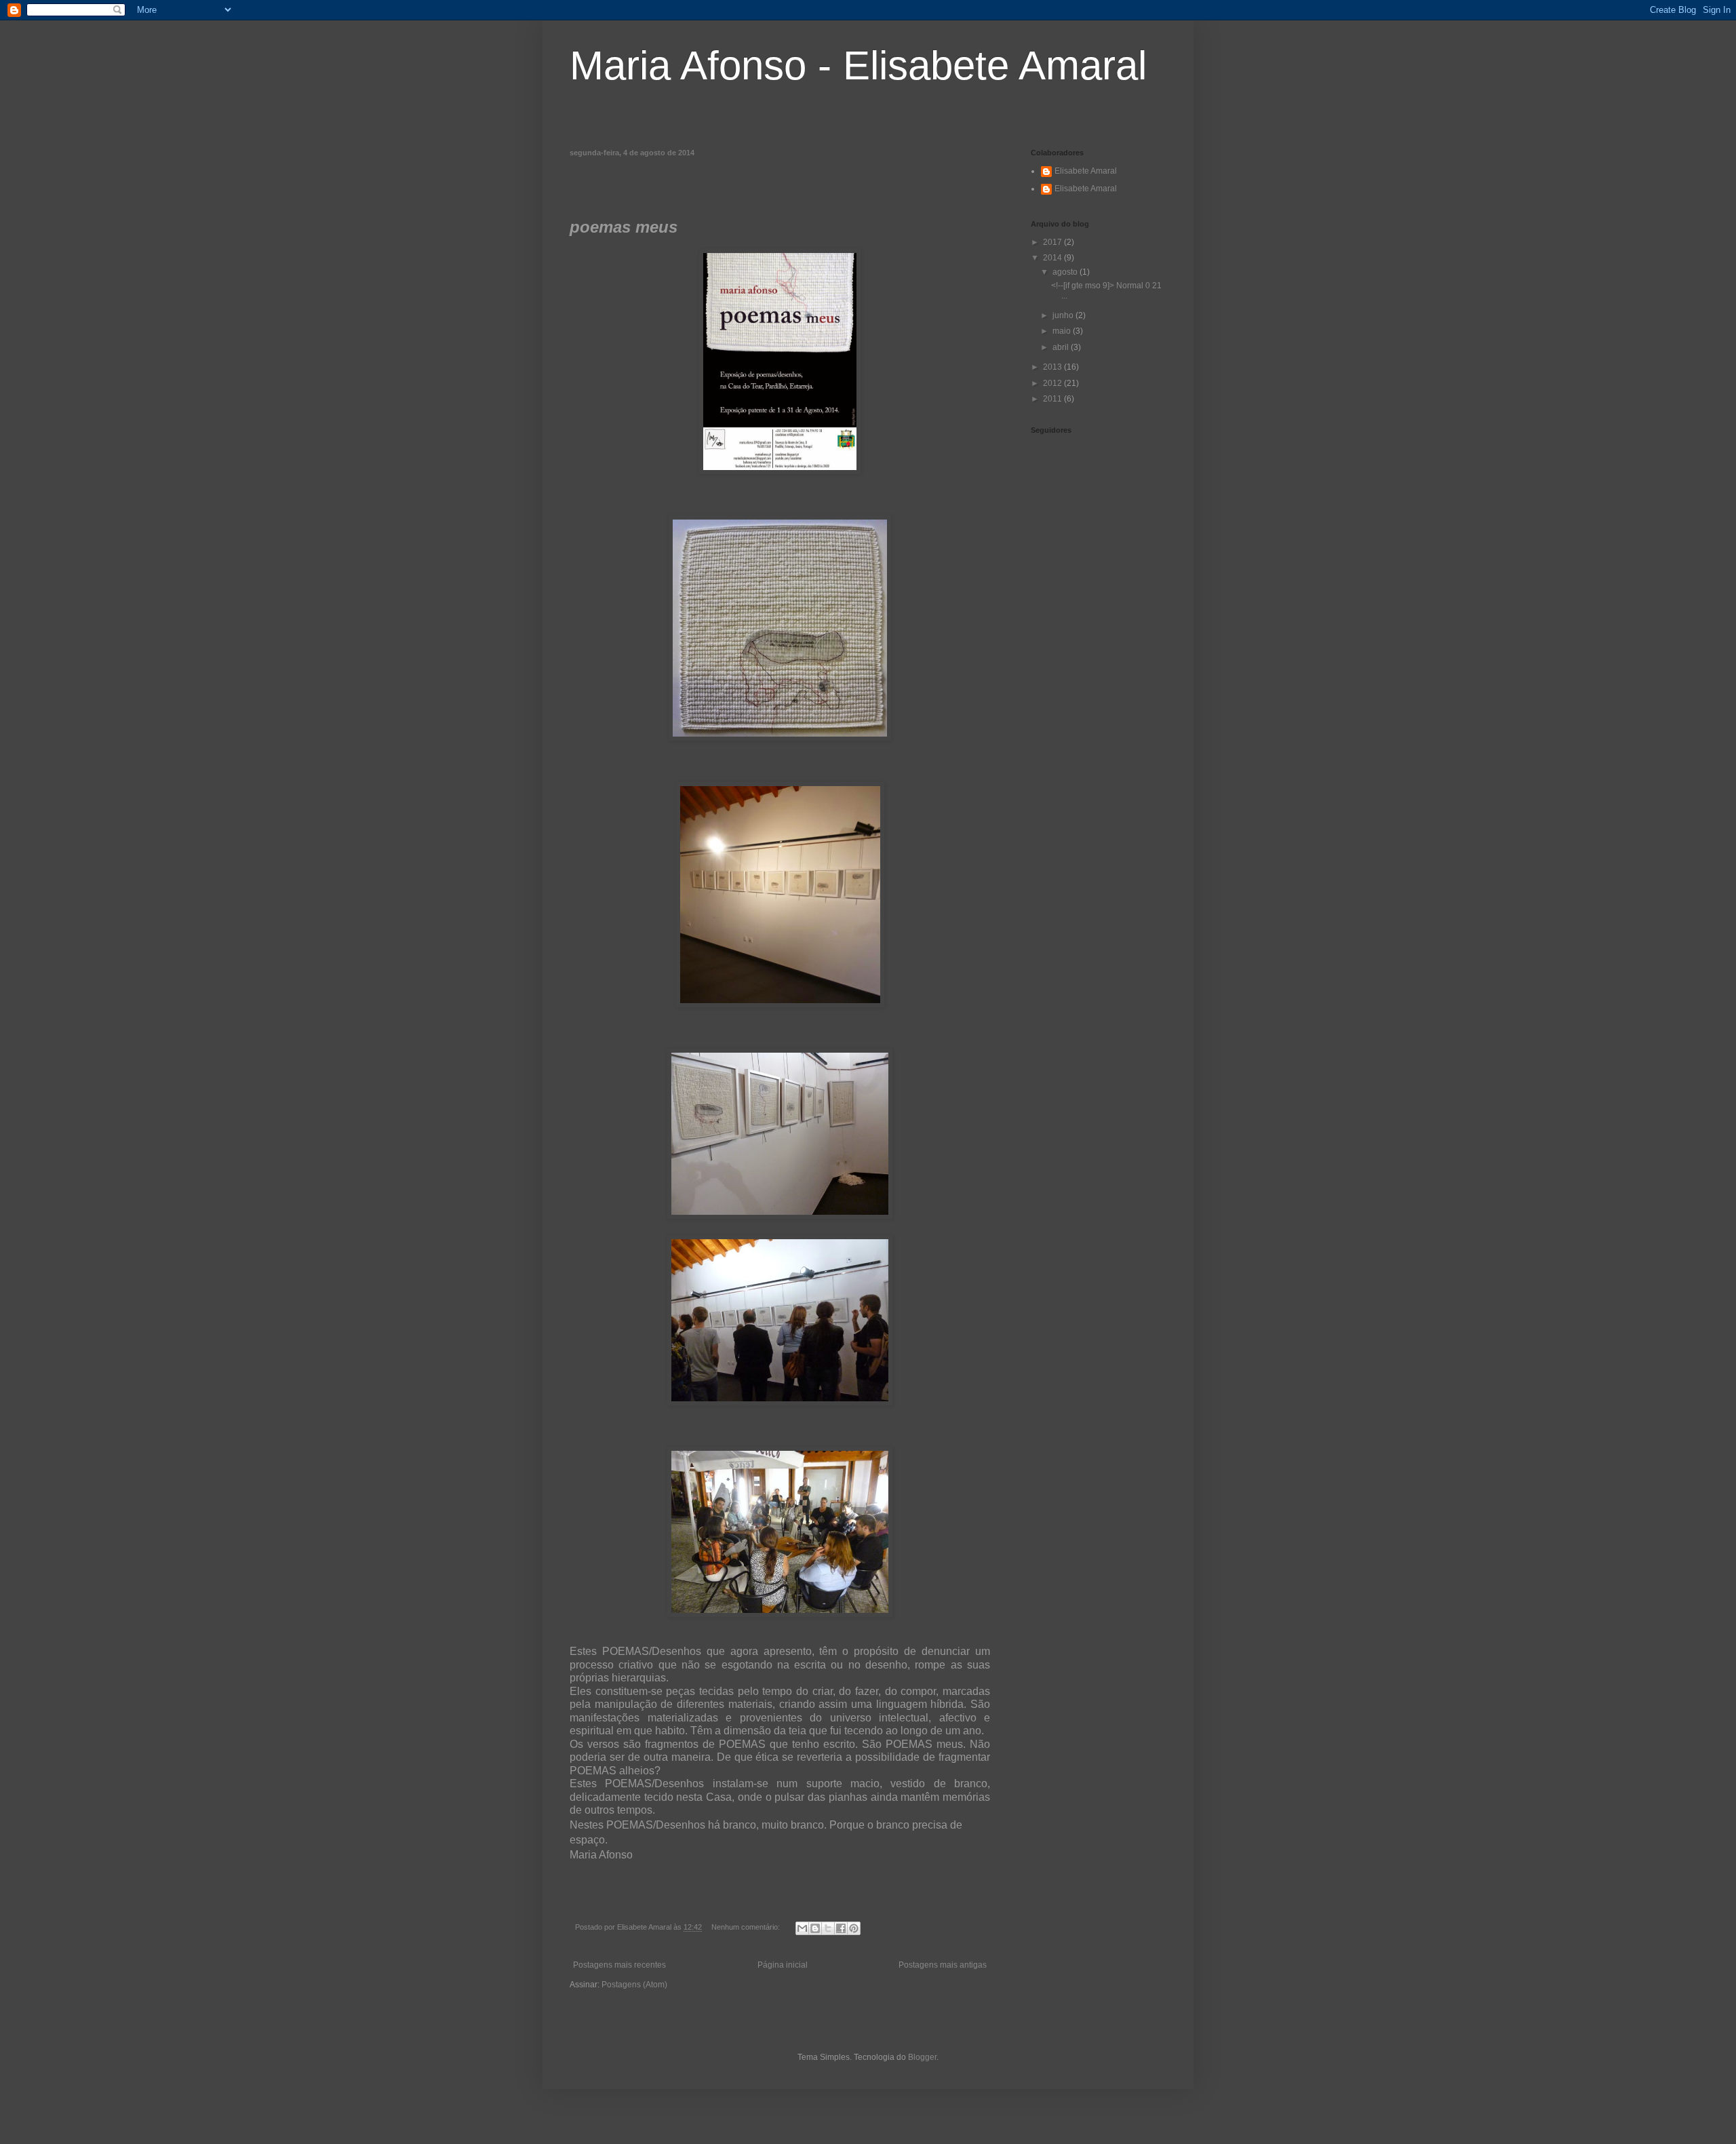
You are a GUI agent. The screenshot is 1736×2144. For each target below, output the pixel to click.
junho (1064, 315)
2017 (1053, 242)
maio (1063, 331)
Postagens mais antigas (943, 1965)
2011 (1053, 399)
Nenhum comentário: (747, 1927)
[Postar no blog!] (815, 1928)
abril (1062, 347)
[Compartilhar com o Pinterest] (854, 1928)
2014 (1053, 258)
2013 (1053, 367)
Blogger (922, 2057)
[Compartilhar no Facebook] (841, 1928)
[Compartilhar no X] (828, 1928)
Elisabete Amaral (1086, 171)
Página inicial (783, 1965)
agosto (1066, 272)
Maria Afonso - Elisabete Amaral (858, 65)
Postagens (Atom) (634, 1985)
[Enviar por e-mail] (802, 1928)
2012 (1053, 383)
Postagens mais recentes (619, 1965)
